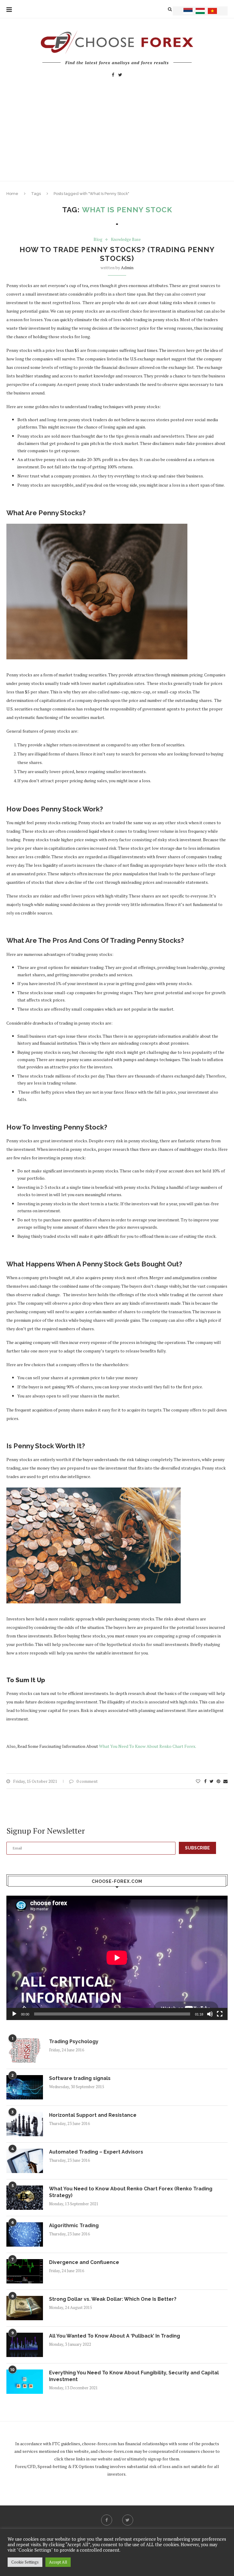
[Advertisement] (117, 135)
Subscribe (197, 1848)
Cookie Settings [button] (25, 2562)
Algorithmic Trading (74, 2225)
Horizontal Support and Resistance (93, 2115)
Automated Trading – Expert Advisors (96, 2152)
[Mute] (210, 2014)
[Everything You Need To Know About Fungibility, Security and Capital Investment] (25, 2382)
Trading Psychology (74, 2041)
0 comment (87, 1781)
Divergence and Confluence (84, 2262)
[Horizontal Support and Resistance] (25, 2124)
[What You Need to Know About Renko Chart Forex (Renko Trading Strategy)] (25, 2198)
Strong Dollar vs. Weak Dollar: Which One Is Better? (113, 2299)
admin (127, 267)
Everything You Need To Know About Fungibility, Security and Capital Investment (134, 2376)
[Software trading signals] (25, 2087)
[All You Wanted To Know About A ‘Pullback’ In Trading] (25, 2345)
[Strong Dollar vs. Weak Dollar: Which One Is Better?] (25, 2308)
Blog (98, 240)
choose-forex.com (99, 2444)
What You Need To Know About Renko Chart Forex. (148, 1746)
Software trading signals (80, 2078)
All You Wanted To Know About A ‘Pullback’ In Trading (115, 2336)
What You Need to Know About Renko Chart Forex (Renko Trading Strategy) (131, 2192)
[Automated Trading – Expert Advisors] (25, 2161)
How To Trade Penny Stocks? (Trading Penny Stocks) (117, 254)
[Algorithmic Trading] (25, 2234)
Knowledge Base (126, 240)
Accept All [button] (58, 2562)
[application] (117, 1958)
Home (12, 194)
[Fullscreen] (220, 2014)
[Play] (14, 2014)
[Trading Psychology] (25, 2050)
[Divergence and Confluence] (25, 2271)
